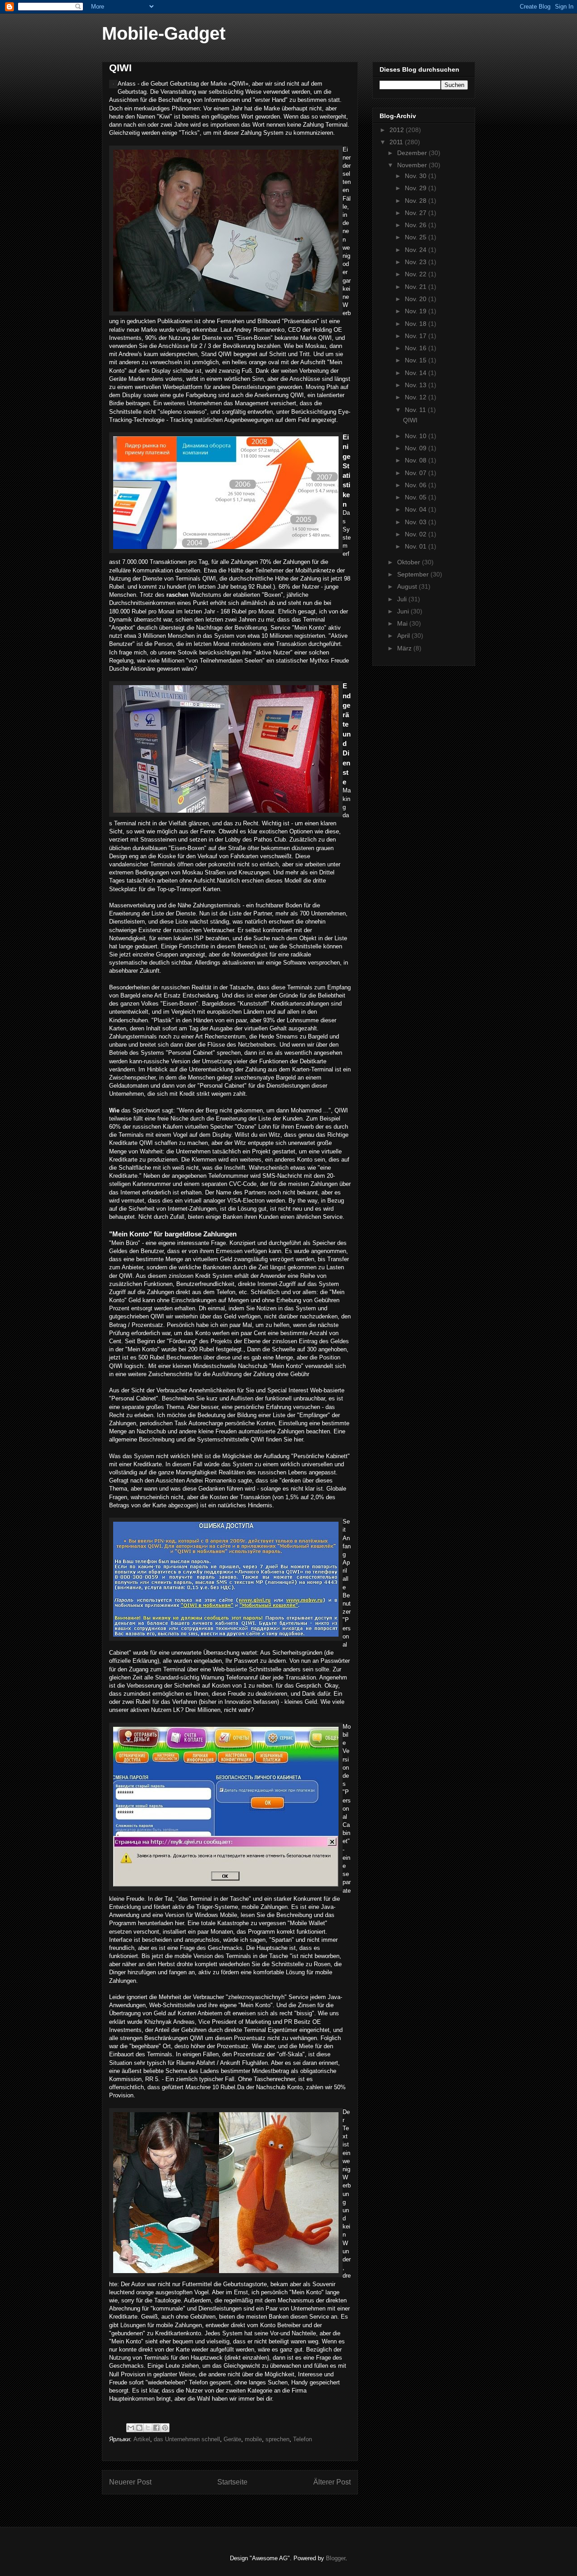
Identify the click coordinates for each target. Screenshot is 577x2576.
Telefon (302, 2439)
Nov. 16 (417, 348)
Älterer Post (332, 2482)
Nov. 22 (417, 274)
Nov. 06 (417, 485)
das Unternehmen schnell (187, 2439)
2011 (397, 142)
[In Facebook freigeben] (156, 2428)
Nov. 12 (417, 397)
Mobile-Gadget (164, 33)
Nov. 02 (417, 534)
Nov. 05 (417, 497)
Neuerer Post (130, 2482)
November (413, 165)
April (404, 636)
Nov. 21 (417, 287)
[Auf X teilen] (148, 2428)
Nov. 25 (417, 237)
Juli (403, 599)
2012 (398, 130)
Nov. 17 (417, 336)
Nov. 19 (417, 311)
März (405, 648)
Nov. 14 (417, 373)
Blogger (336, 2558)
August (408, 586)
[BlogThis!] (139, 2428)
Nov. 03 (417, 522)
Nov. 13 (417, 385)
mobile (253, 2439)
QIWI (410, 420)
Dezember (413, 153)
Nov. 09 (417, 448)
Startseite (232, 2482)
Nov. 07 (417, 473)
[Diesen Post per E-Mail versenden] (131, 2428)
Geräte (232, 2439)
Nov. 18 (417, 324)
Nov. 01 (417, 546)
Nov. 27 (417, 213)
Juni (404, 611)
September (414, 574)
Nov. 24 (417, 250)
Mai (403, 623)
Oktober (410, 562)
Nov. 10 (417, 436)
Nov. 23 (417, 262)
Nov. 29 (417, 188)
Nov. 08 (417, 460)
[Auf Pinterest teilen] (165, 2428)
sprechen (277, 2439)
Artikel (142, 2439)
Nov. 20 (417, 299)
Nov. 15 (417, 360)
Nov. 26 (417, 225)
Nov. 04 (417, 509)
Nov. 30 (417, 176)
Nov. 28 (417, 201)
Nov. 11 (416, 410)
